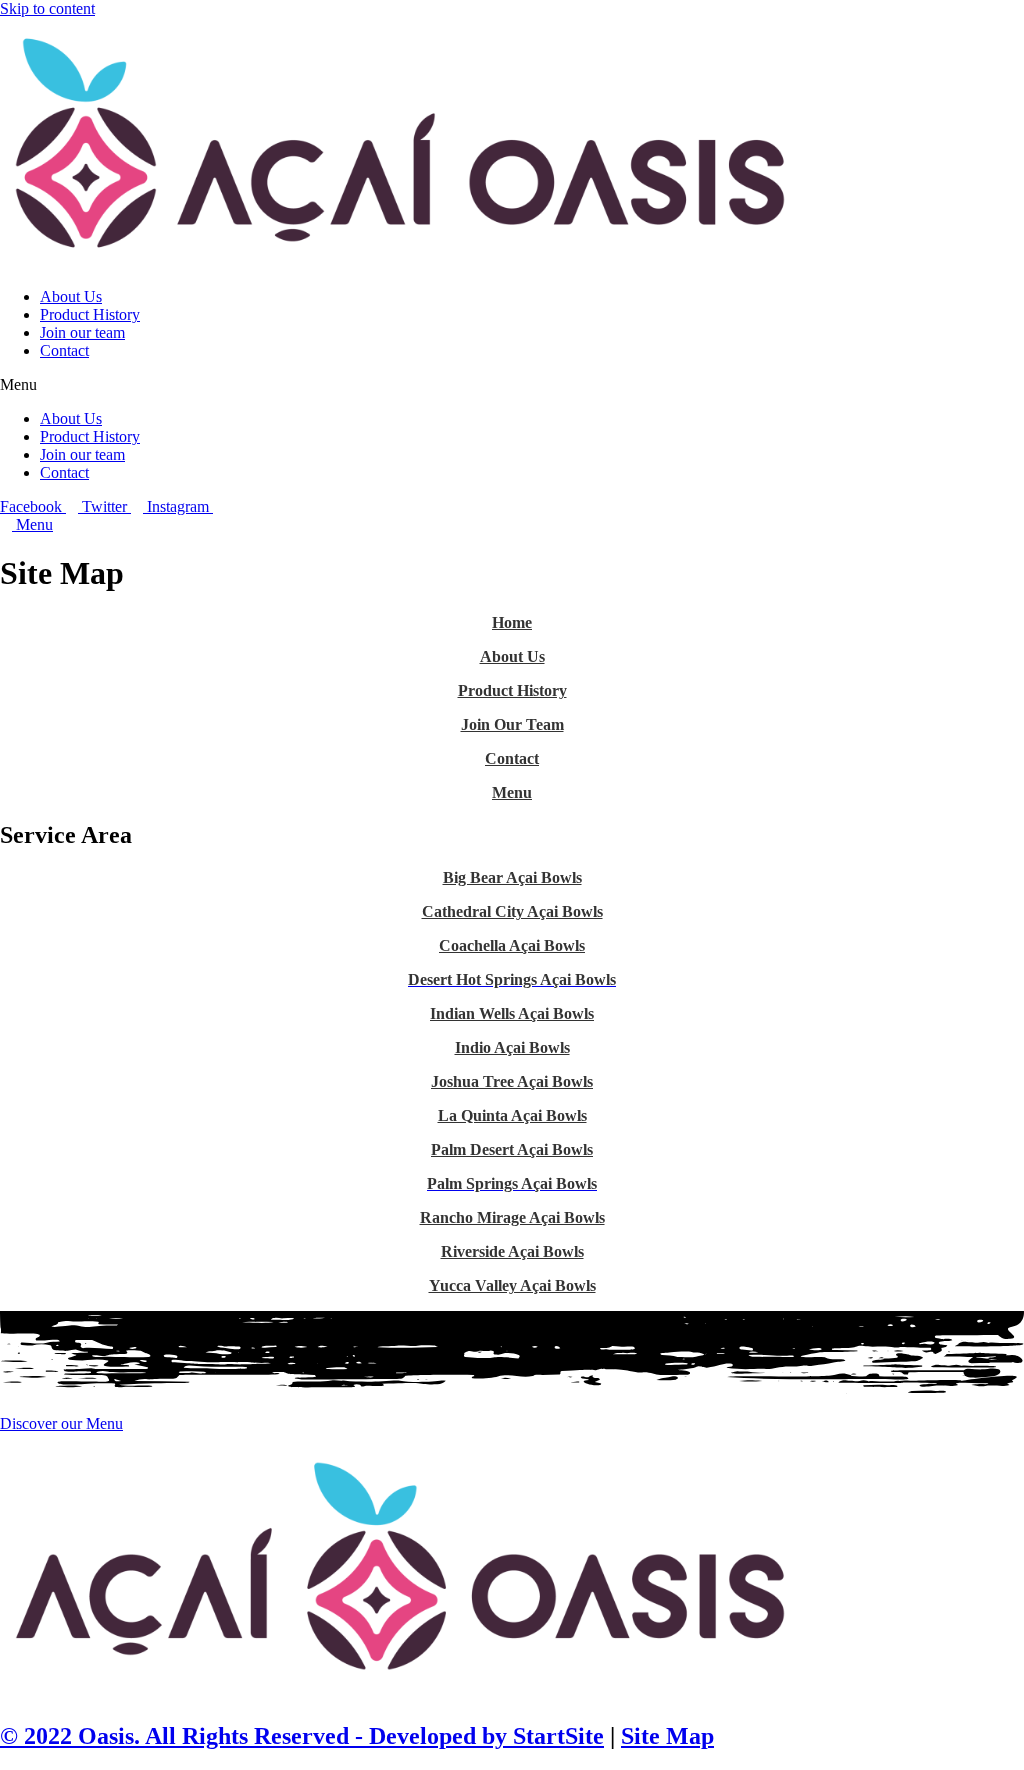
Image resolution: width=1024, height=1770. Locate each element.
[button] (512, 385)
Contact (64, 350)
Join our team (82, 332)
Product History (90, 314)
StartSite (555, 1736)
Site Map (667, 1736)
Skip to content (47, 8)
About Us (71, 296)
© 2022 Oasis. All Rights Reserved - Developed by (253, 1736)
